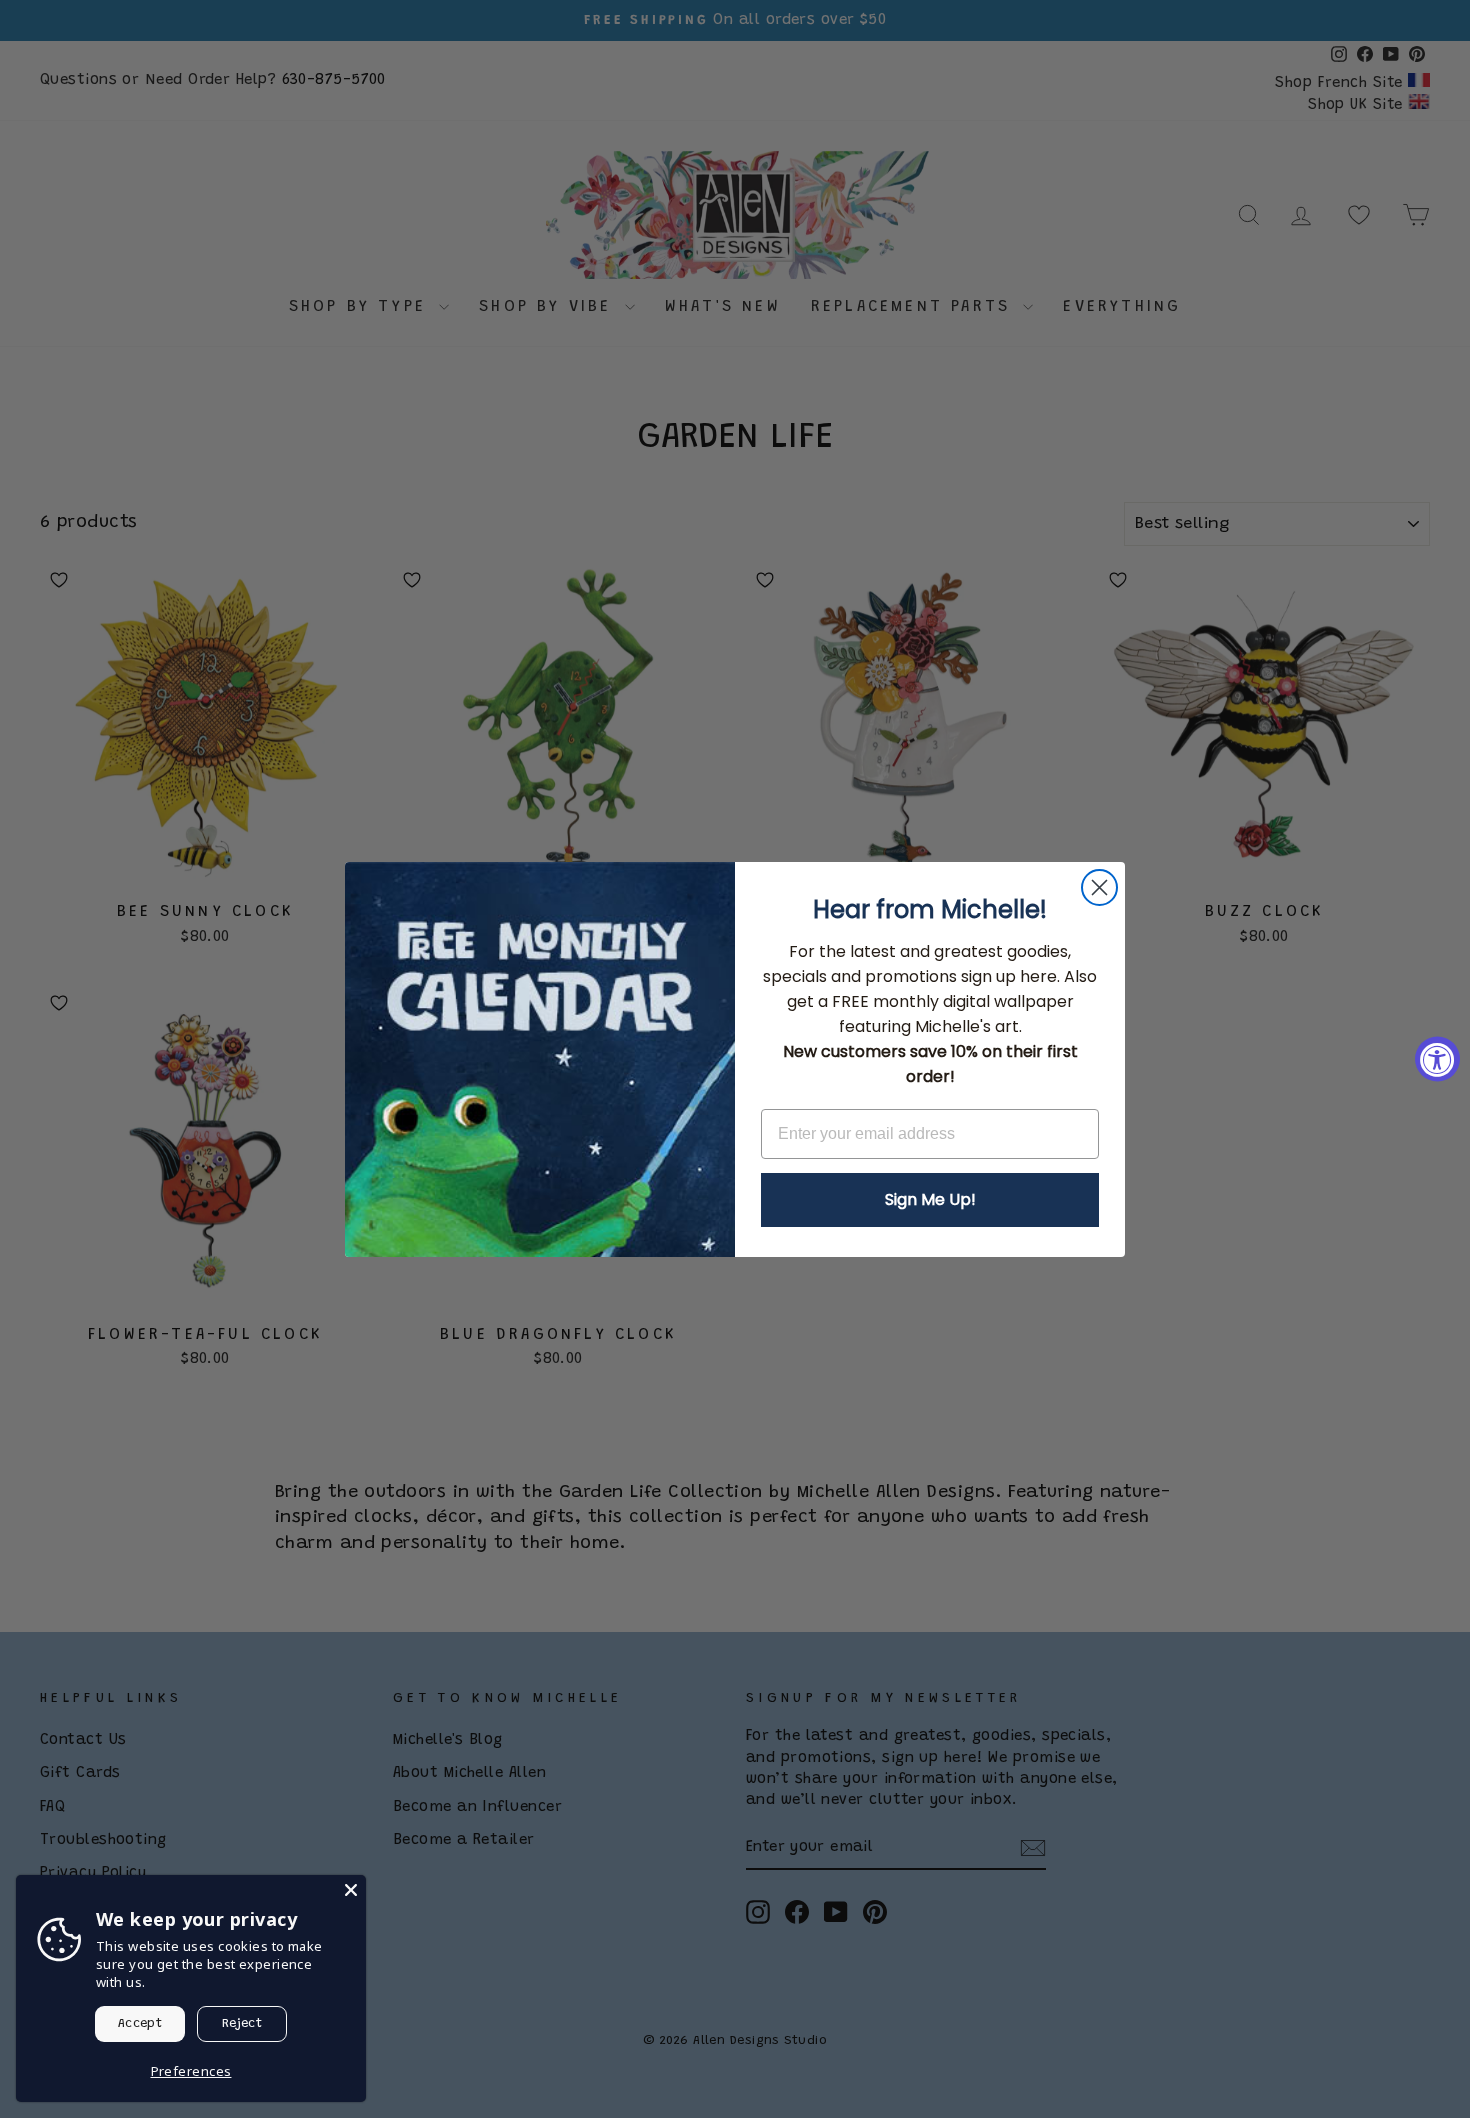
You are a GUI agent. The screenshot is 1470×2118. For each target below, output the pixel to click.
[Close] (351, 1890)
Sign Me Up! (930, 1199)
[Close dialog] (1099, 887)
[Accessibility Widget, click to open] (1437, 1059)
